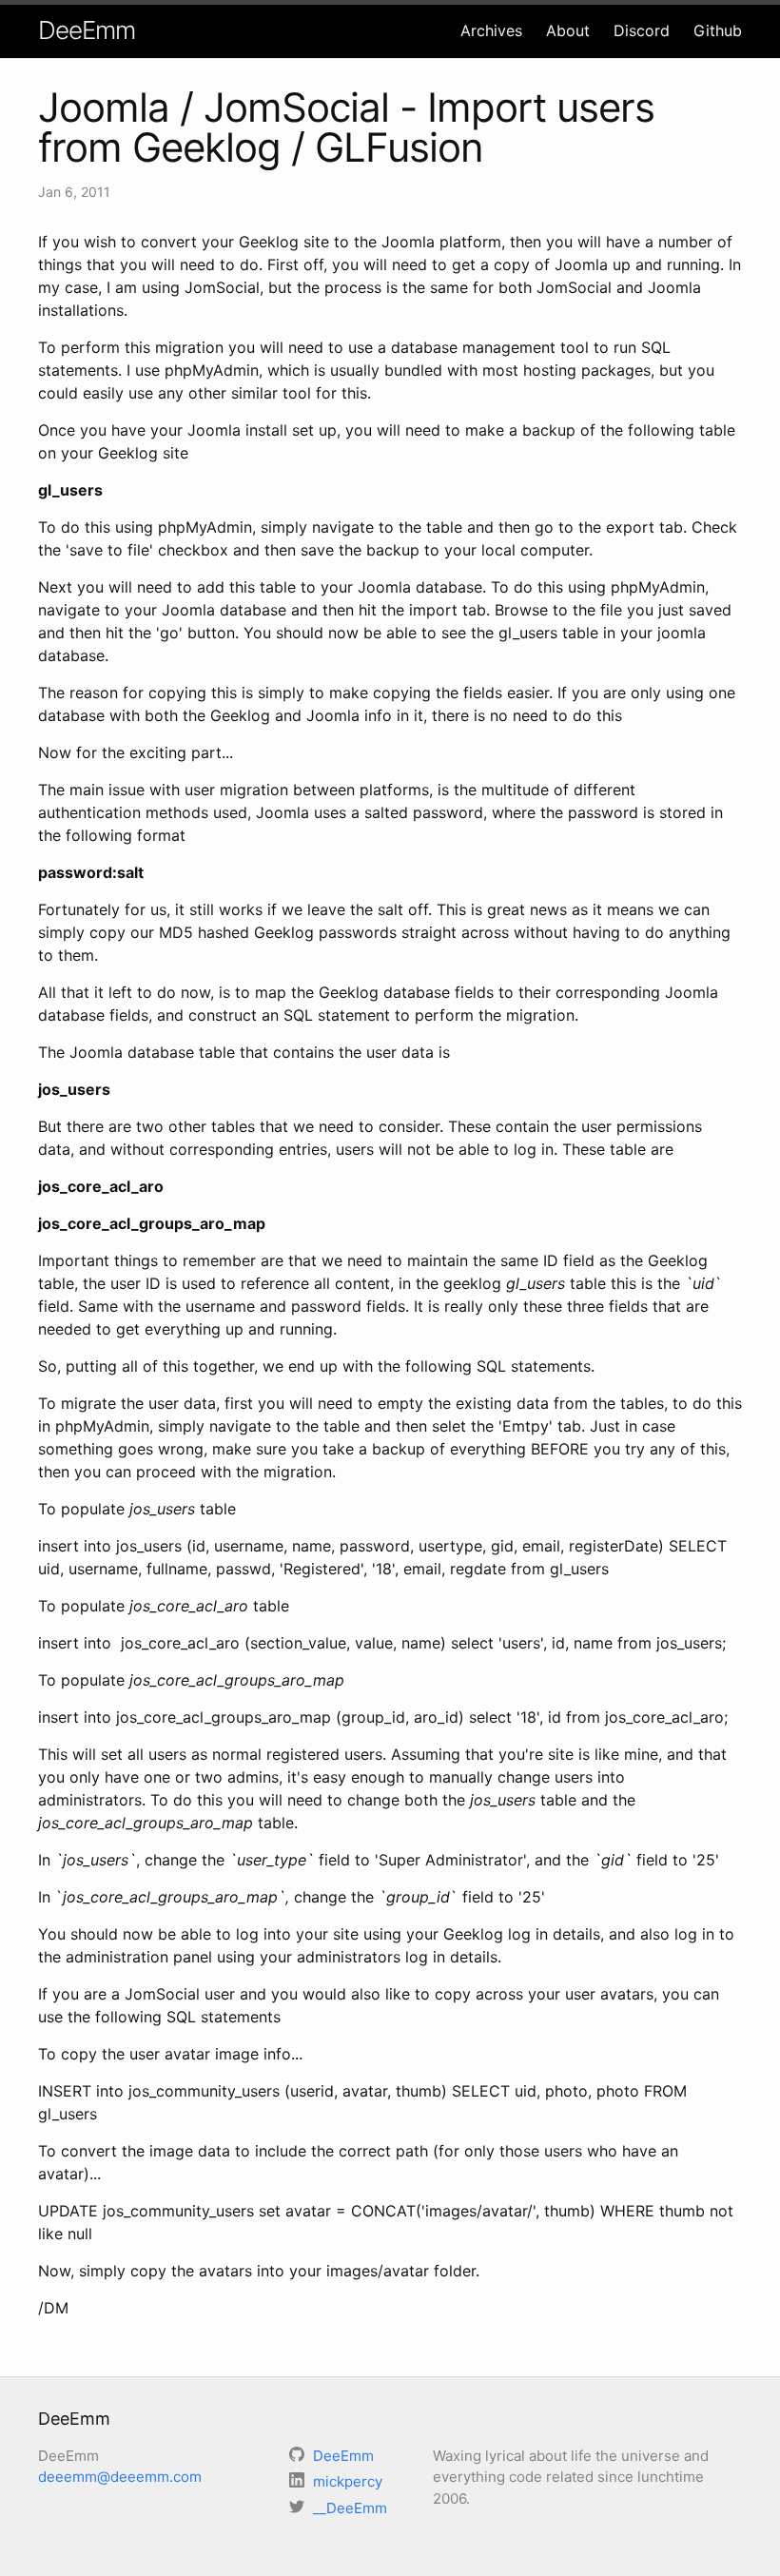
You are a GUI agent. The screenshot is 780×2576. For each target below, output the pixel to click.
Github (718, 30)
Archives (491, 30)
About (568, 30)
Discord (642, 30)
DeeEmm (87, 30)
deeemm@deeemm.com (120, 2477)
